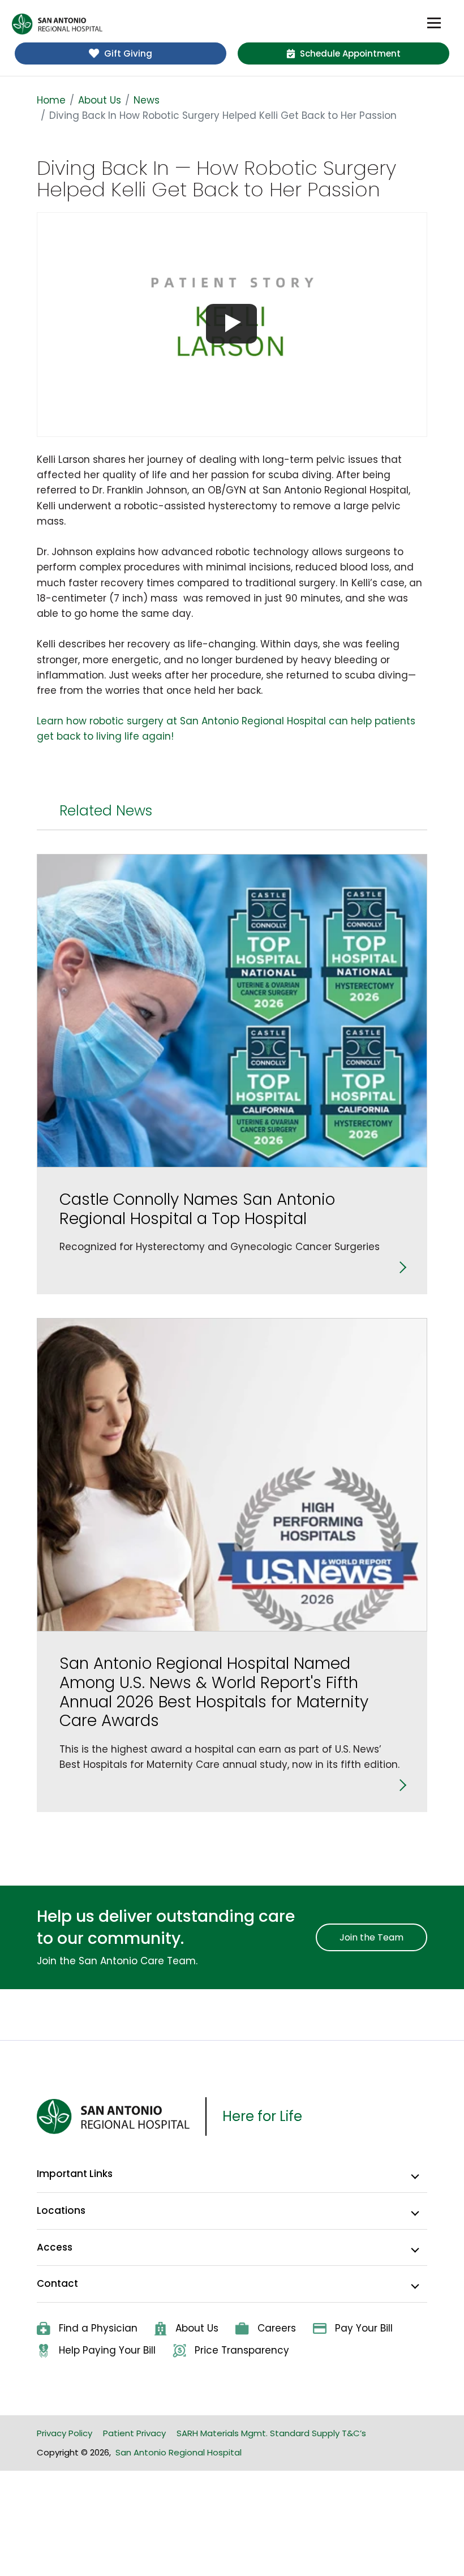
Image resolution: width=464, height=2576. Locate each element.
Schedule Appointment (350, 53)
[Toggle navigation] (434, 23)
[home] (57, 24)
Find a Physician (98, 2328)
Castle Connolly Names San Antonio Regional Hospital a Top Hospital (197, 1209)
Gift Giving (128, 53)
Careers (277, 2328)
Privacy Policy (65, 2433)
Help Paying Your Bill (107, 2350)
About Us (100, 100)
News (147, 100)
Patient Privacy (134, 2433)
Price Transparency (242, 2350)
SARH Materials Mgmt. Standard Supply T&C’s (271, 2433)
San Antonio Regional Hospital (179, 2452)
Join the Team (371, 1937)
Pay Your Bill (364, 2328)
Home (51, 100)
